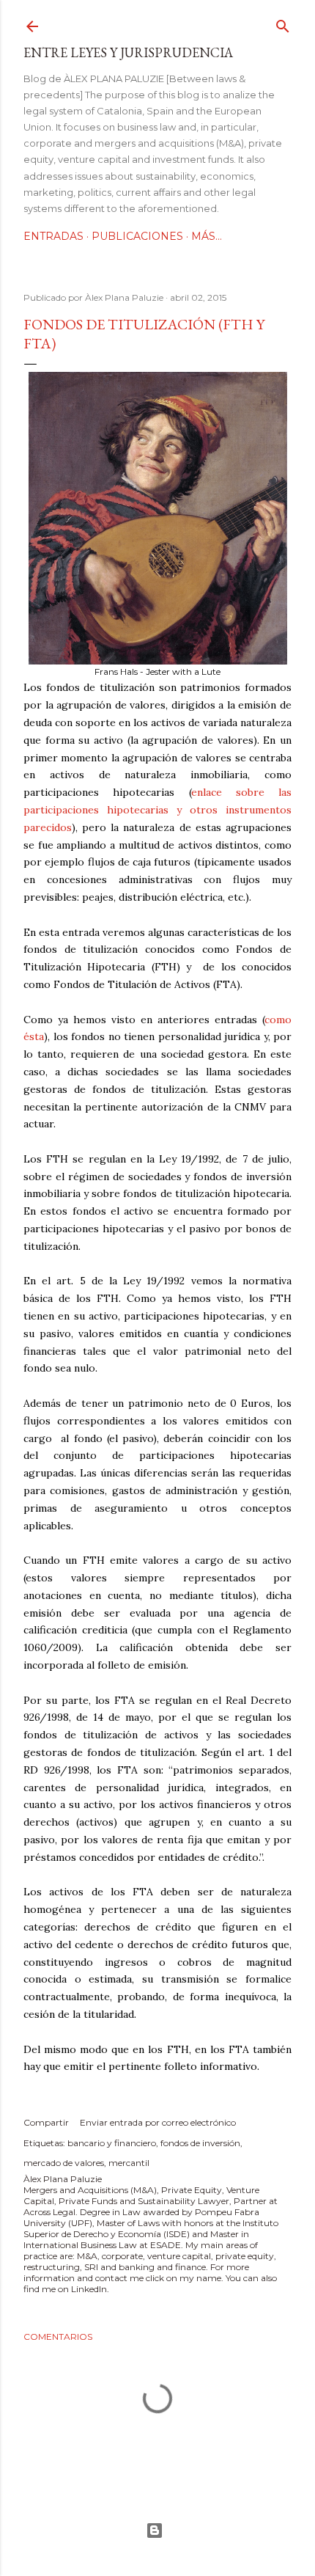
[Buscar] (283, 23)
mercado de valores (64, 2163)
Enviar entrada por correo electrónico (158, 2122)
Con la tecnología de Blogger (157, 2531)
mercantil (129, 2163)
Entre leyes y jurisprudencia (128, 52)
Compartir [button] (46, 2122)
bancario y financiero (112, 2143)
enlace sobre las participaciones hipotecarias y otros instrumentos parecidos (157, 810)
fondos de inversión (200, 2143)
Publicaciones (137, 236)
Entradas (53, 236)
